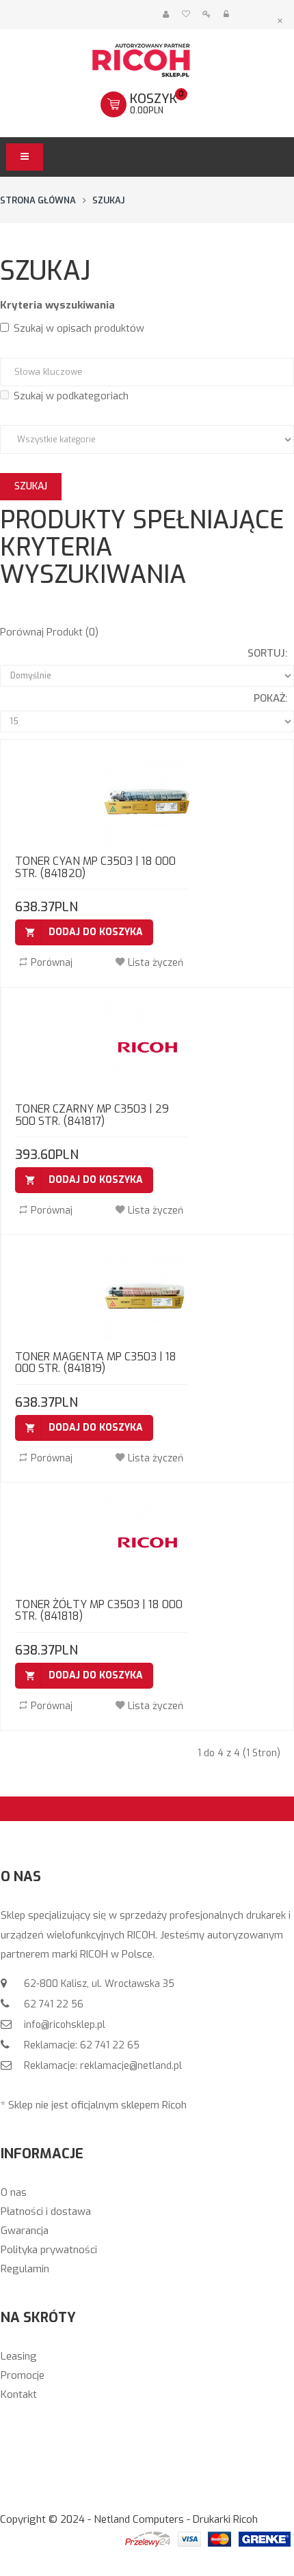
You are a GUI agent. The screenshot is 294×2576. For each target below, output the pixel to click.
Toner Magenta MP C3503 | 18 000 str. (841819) (96, 1363)
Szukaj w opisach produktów (79, 328)
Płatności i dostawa (46, 2212)
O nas (14, 2192)
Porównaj (52, 963)
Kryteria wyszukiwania (57, 305)
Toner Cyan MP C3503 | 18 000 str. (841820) (95, 867)
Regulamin (25, 2269)
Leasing (19, 2356)
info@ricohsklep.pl (63, 2025)
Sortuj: (267, 653)
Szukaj (108, 200)
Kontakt (19, 2394)
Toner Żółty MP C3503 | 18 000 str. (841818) (99, 1611)
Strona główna (38, 200)
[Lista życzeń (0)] (186, 15)
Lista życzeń (156, 963)
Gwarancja (25, 2231)
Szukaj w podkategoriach (71, 396)
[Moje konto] (166, 15)
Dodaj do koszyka (96, 932)
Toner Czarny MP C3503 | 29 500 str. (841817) (92, 1115)
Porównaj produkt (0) (49, 632)
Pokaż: (270, 698)
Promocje (23, 2375)
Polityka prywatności (49, 2250)
